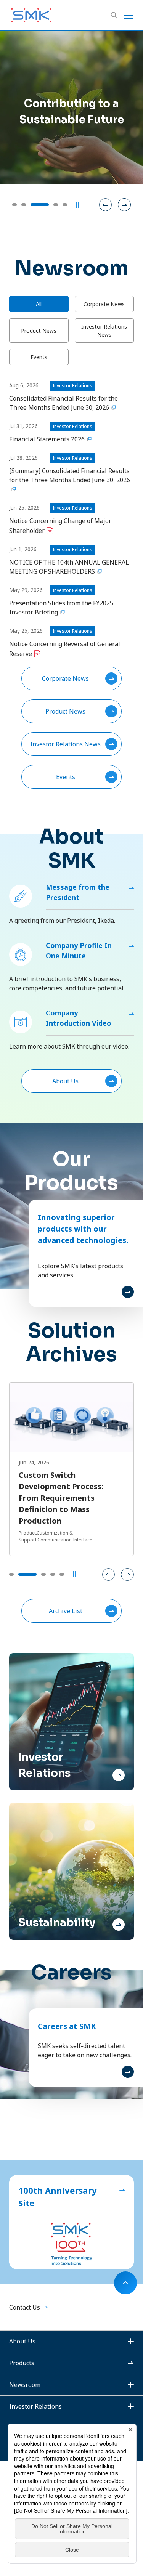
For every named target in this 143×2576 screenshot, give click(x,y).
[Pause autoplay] (77, 205)
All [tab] (39, 304)
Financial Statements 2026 (47, 439)
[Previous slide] (106, 205)
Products (22, 2363)
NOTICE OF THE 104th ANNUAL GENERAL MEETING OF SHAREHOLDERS (69, 567)
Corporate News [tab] (104, 304)
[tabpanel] (71, 585)
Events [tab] (39, 357)
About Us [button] (22, 2341)
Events (66, 777)
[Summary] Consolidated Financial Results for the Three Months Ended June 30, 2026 (70, 475)
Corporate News (65, 678)
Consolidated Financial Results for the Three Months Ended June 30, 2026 (63, 403)
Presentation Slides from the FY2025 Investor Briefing (61, 608)
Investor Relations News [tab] (104, 330)
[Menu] (128, 15)
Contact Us (25, 2307)
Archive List (66, 1611)
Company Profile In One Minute (79, 950)
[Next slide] (124, 205)
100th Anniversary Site (58, 2197)
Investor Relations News (65, 744)
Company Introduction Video (79, 1018)
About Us (65, 1081)
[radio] (14, 205)
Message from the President (78, 892)
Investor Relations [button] (35, 2406)
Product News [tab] (39, 331)
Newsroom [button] (25, 2385)
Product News (65, 711)
